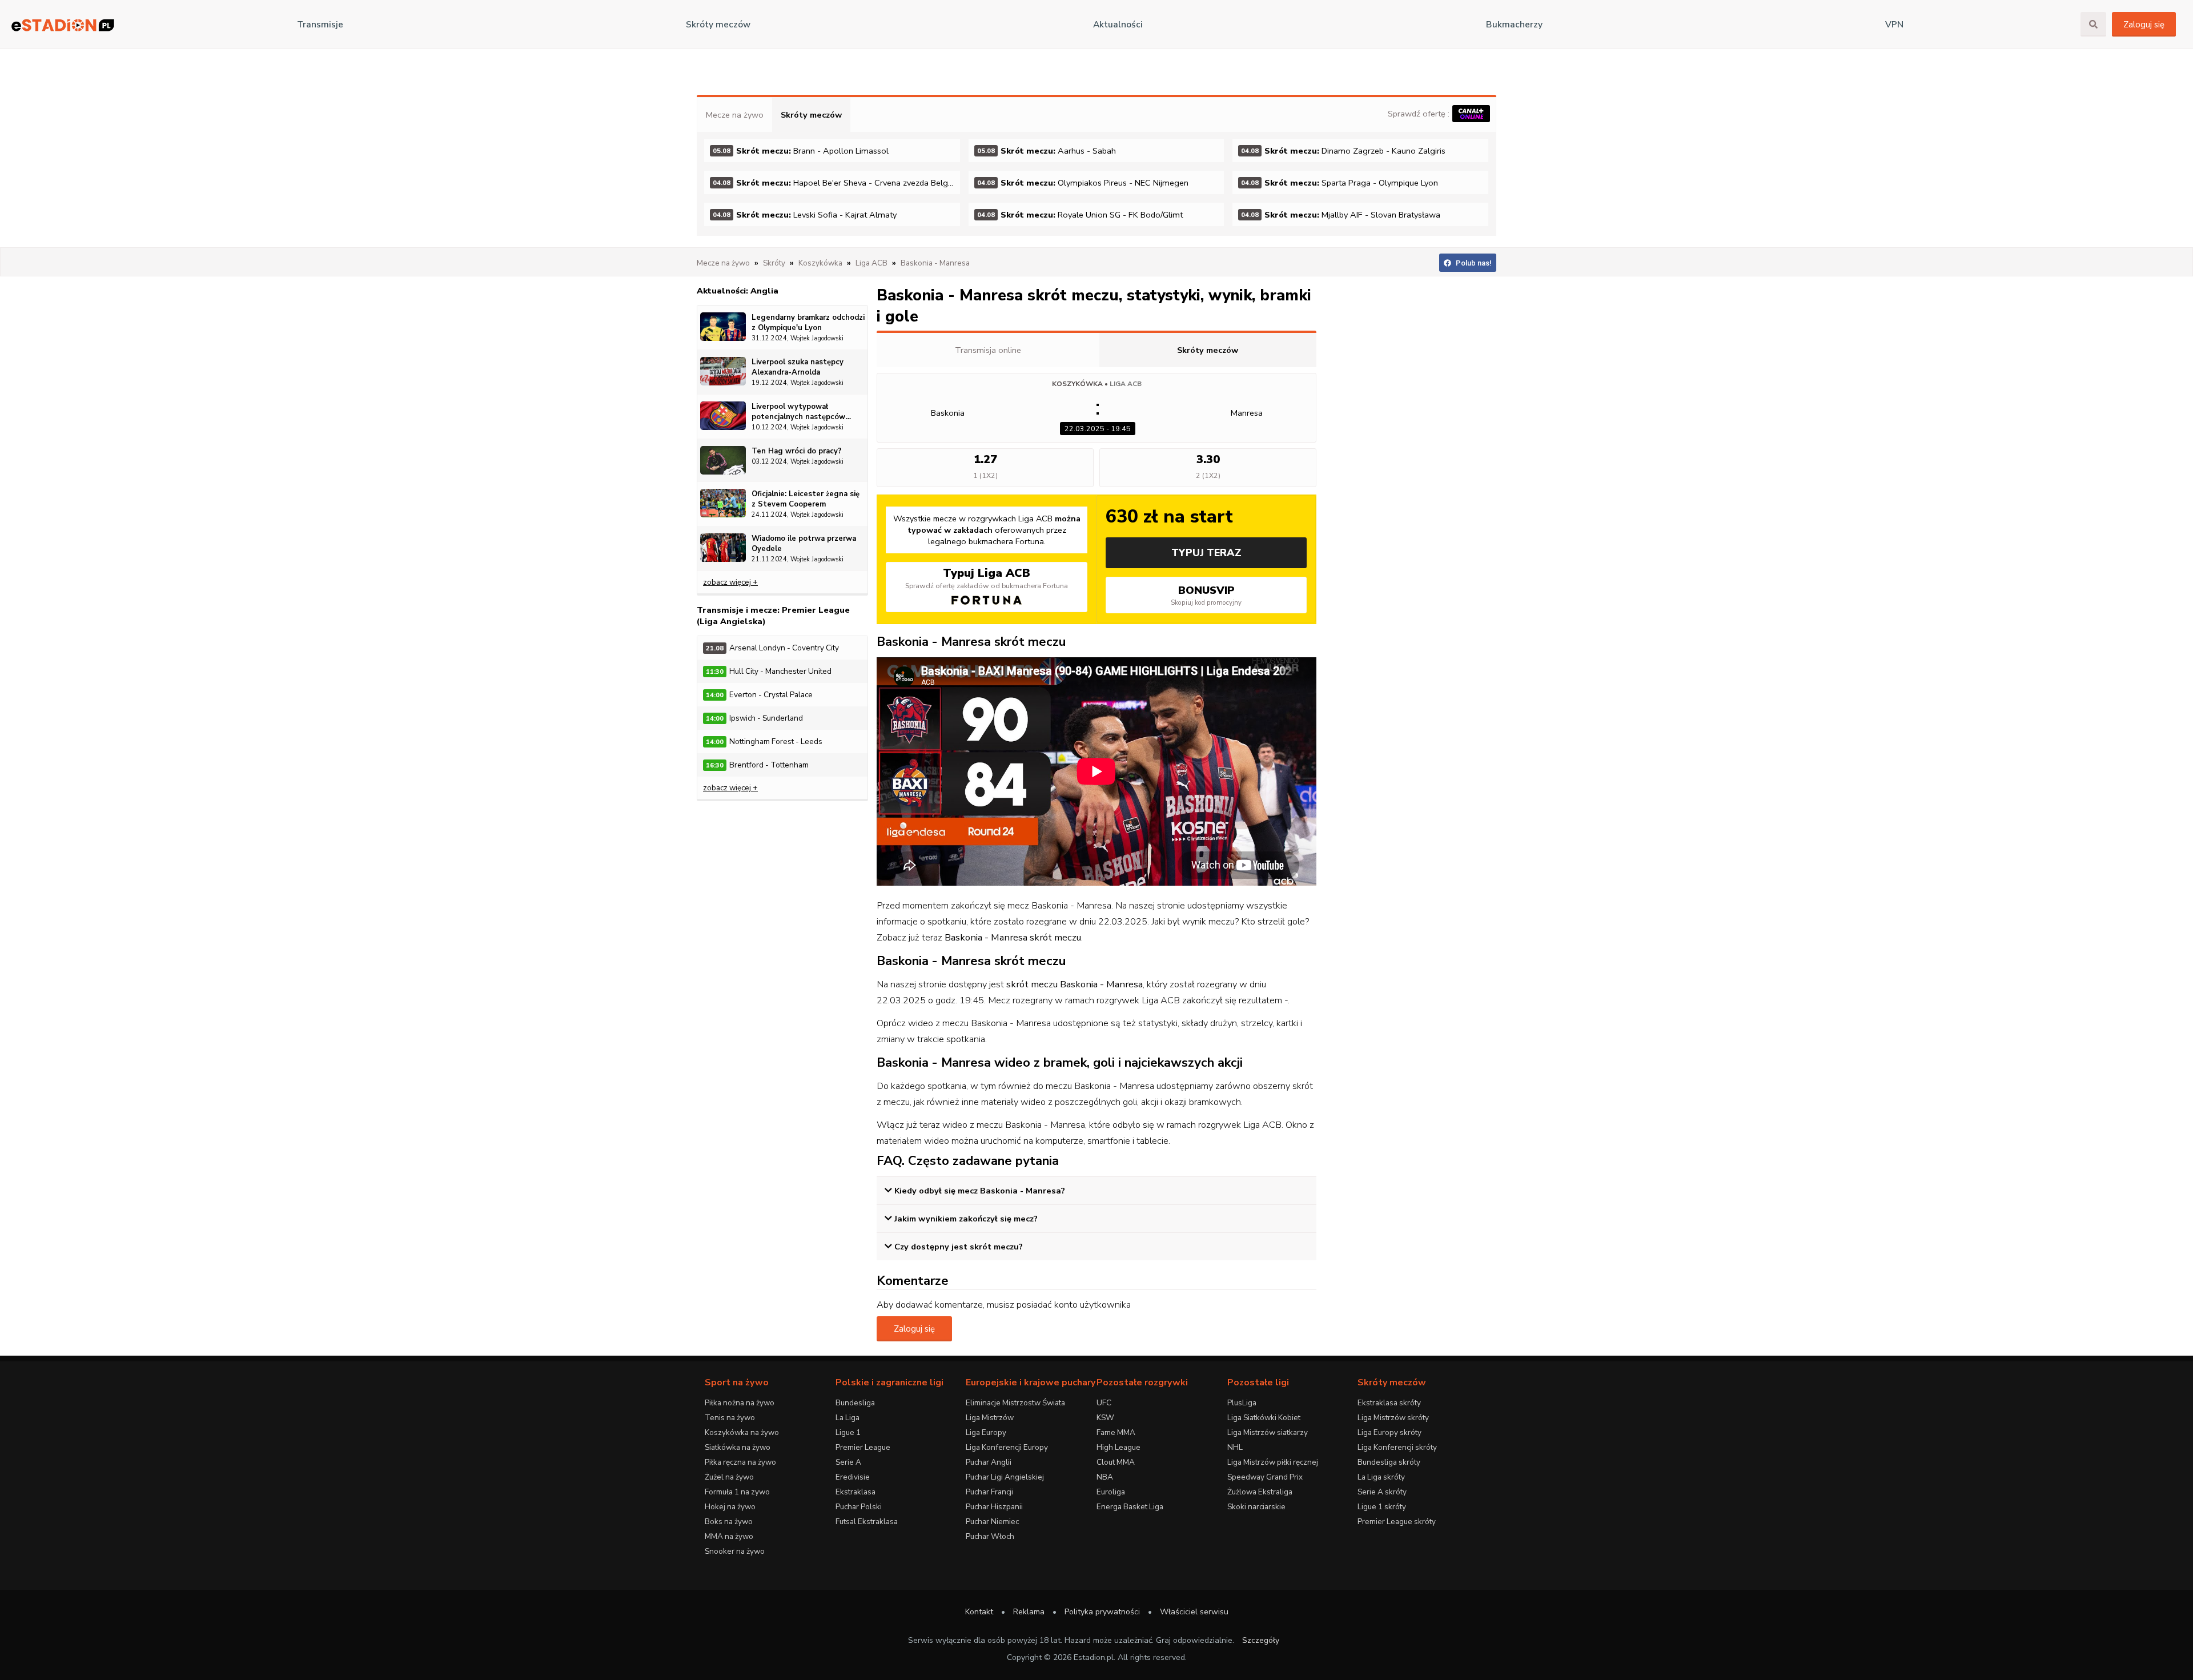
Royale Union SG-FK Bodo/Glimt (1080, 215)
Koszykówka (1077, 384)
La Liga (848, 1418)
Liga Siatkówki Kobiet (1264, 1418)
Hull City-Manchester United (769, 671)
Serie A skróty (1382, 1492)
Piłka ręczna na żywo (740, 1462)
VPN (1894, 25)
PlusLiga (1242, 1403)
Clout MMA (1116, 1462)
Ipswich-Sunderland (754, 718)
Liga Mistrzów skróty (1393, 1418)
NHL (1235, 1447)
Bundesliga (855, 1403)
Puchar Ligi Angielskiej (1005, 1477)
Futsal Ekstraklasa (867, 1522)
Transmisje (320, 25)
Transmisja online (988, 350)
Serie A (848, 1462)
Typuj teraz (1206, 553)
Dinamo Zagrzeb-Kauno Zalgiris (1343, 151)
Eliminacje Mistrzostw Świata (1015, 1403)
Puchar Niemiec (992, 1522)
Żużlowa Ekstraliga (1260, 1492)
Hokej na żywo (730, 1507)
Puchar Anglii (989, 1462)
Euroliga (1111, 1492)
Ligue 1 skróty (1382, 1507)
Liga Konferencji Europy (1007, 1447)
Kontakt (979, 1612)
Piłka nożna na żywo (740, 1403)
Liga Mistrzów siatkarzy (1268, 1432)
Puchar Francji (989, 1492)
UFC (1104, 1403)
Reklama (1029, 1612)
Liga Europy (986, 1432)
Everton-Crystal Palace (759, 695)
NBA (1105, 1477)
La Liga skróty (1381, 1477)
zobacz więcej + (730, 582)
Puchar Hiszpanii (994, 1507)
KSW (1105, 1418)
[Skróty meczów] (63, 25)
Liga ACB (1126, 384)
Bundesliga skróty (1389, 1462)
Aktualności (1118, 25)
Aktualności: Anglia (738, 291)
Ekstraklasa (855, 1492)
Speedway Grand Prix (1265, 1477)
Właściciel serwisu (1194, 1612)
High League (1118, 1447)
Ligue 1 (848, 1432)
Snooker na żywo (735, 1551)
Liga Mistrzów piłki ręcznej (1273, 1462)
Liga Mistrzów (990, 1418)
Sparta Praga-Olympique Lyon (1340, 183)
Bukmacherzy (1514, 25)
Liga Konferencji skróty (1397, 1447)
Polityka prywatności (1102, 1612)
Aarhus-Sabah (1047, 151)
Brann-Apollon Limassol (801, 151)
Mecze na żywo (735, 115)
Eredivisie (853, 1477)
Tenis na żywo (730, 1418)
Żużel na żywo (729, 1477)
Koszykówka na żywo (742, 1432)
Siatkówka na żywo (738, 1447)
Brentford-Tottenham (757, 765)
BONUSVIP (1206, 595)
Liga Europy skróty (1389, 1432)
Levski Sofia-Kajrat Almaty (805, 215)
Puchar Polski (859, 1507)
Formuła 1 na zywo (737, 1492)
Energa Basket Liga (1130, 1507)
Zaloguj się (2144, 25)
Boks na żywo (729, 1522)
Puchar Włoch (990, 1536)
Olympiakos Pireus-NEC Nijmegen (1083, 183)
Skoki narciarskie (1256, 1507)
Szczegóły (1261, 1640)
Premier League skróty (1397, 1522)
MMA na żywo (729, 1536)
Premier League (863, 1447)
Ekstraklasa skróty (1389, 1403)
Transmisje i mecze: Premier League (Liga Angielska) (773, 616)
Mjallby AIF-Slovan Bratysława (1341, 215)
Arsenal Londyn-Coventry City (772, 648)
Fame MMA (1116, 1432)
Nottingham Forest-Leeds (764, 741)
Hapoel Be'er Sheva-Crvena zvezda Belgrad (836, 183)
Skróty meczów (718, 25)
